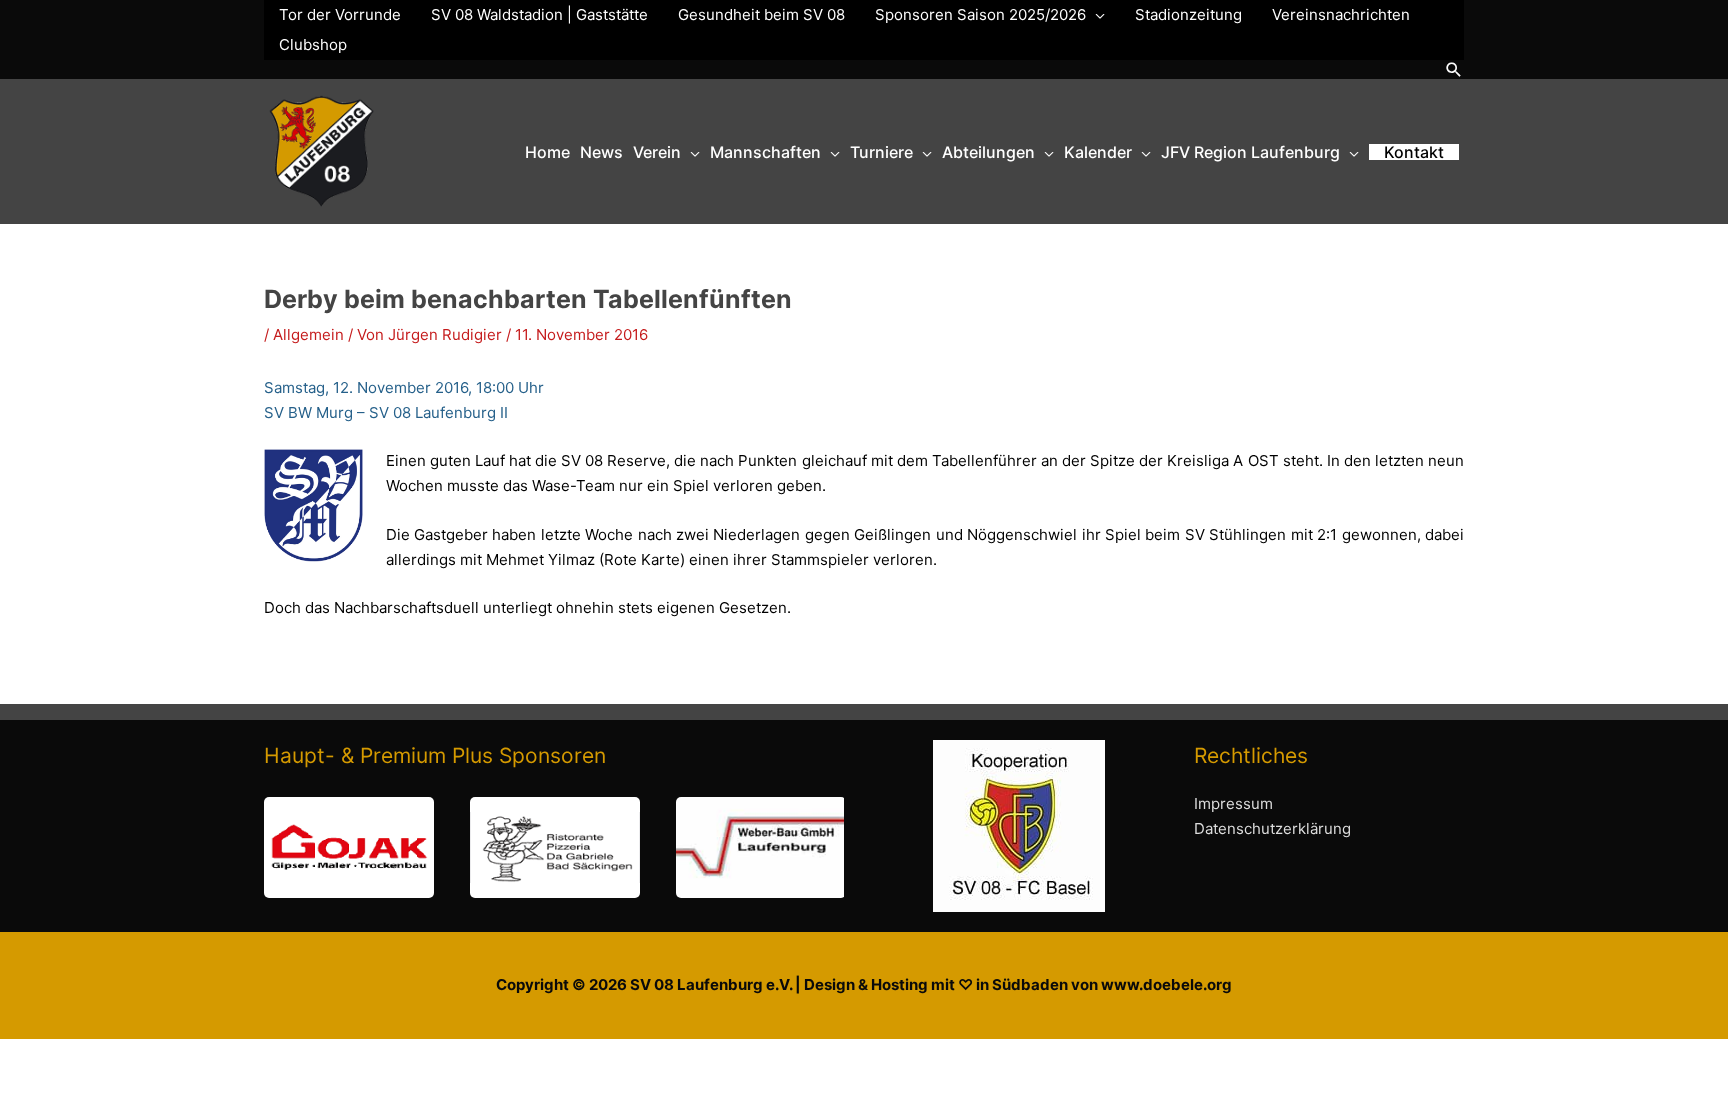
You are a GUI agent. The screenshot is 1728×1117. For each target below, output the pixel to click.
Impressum (1233, 803)
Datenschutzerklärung (1272, 828)
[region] (554, 847)
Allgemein (308, 334)
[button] (1454, 69)
